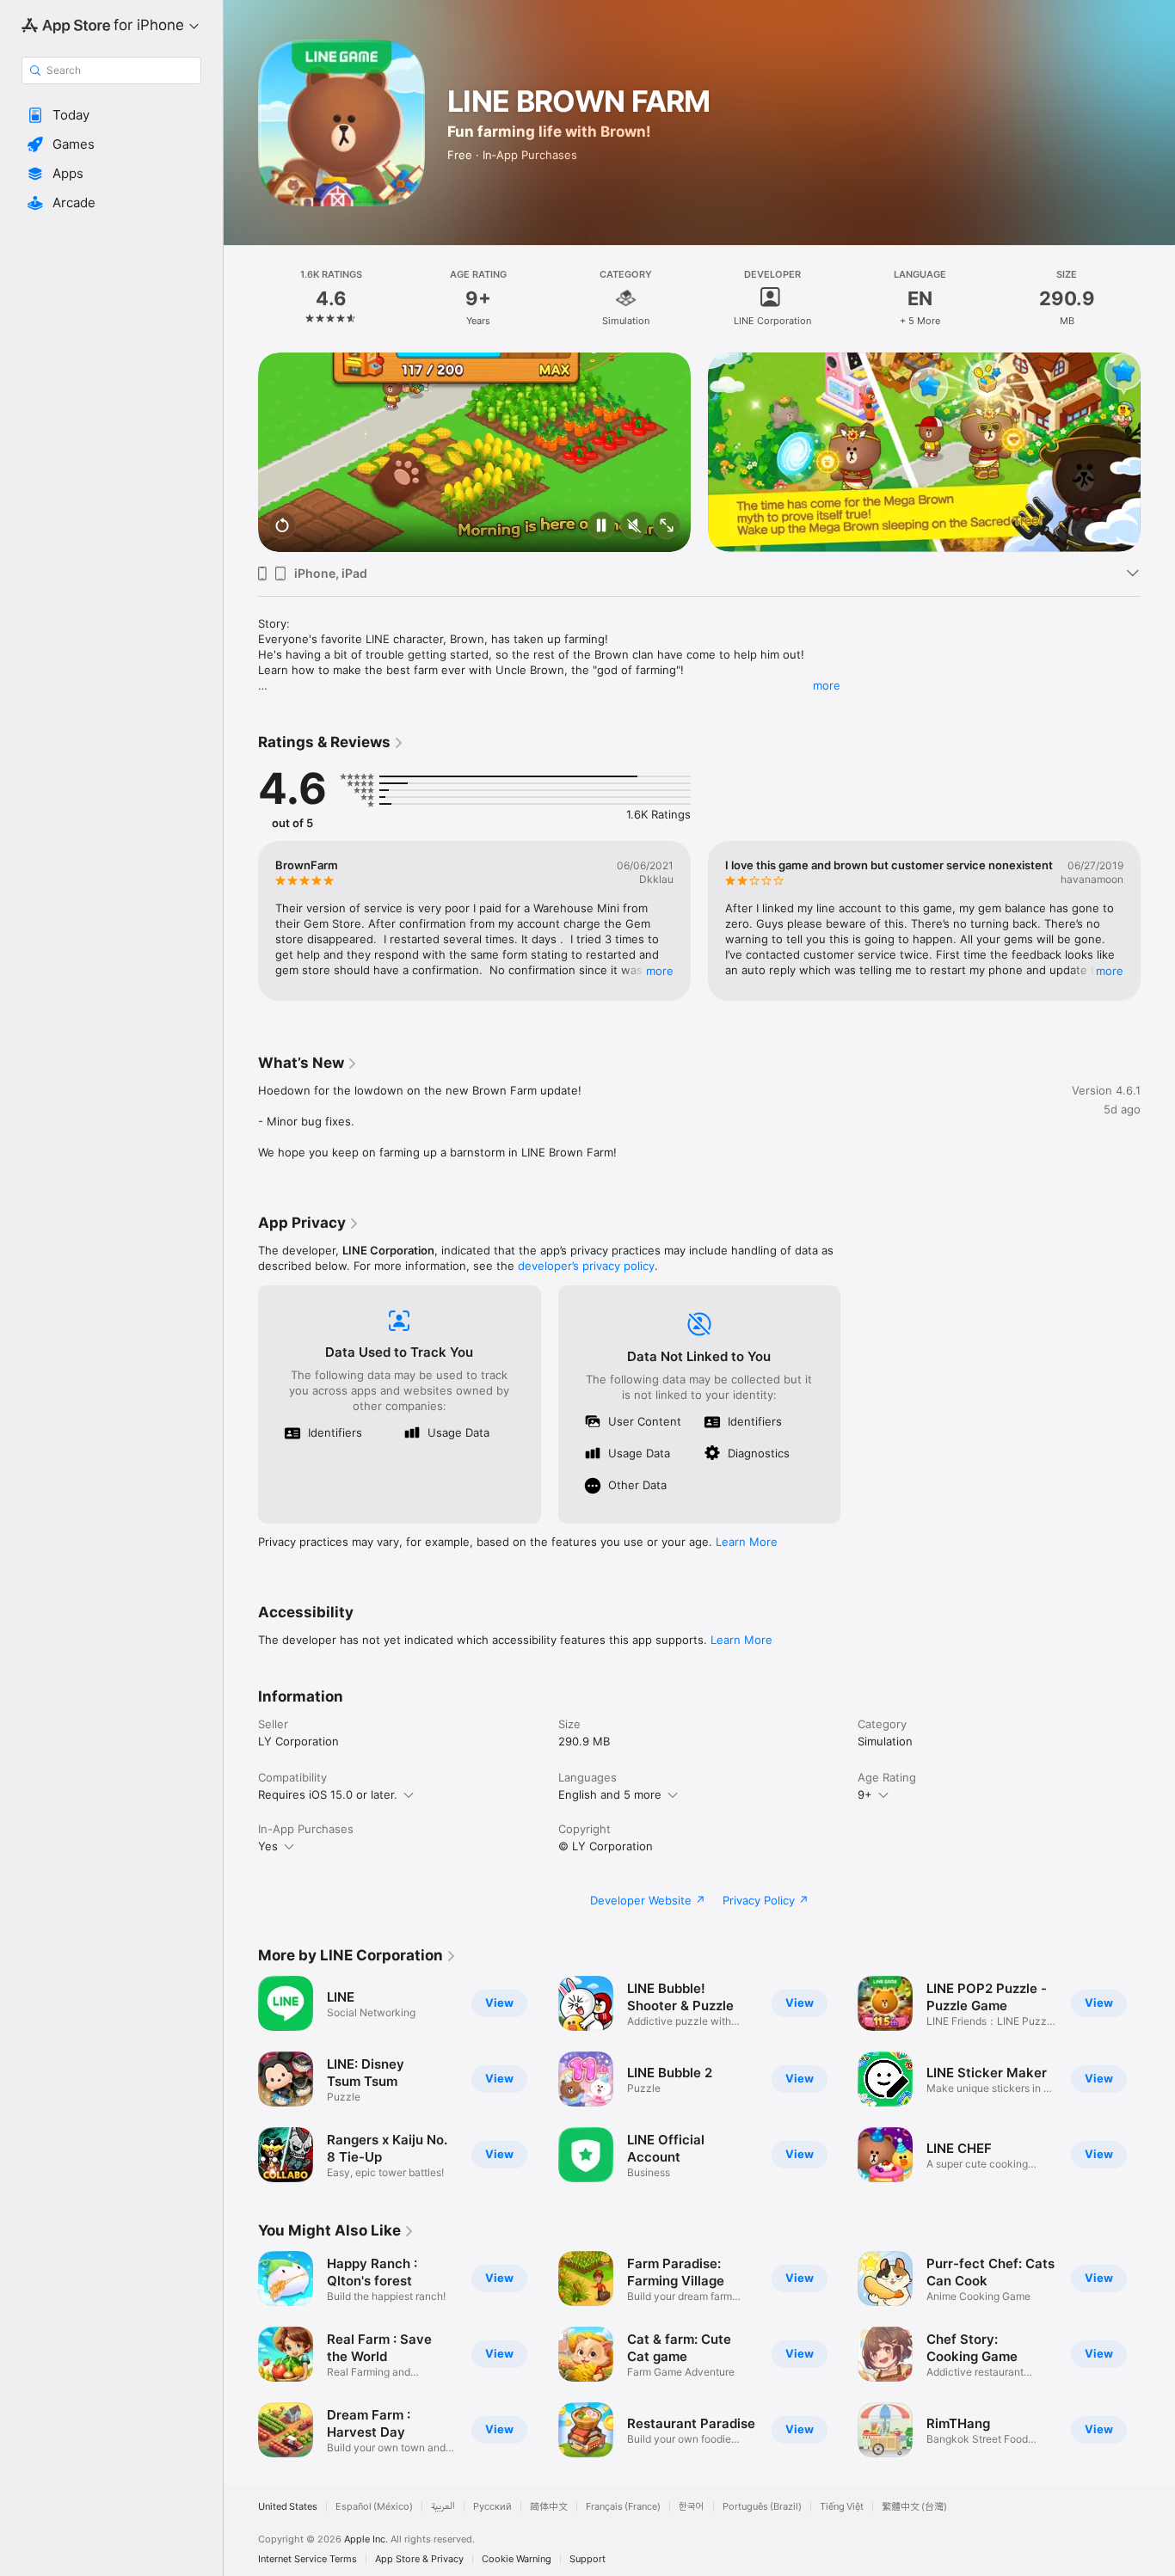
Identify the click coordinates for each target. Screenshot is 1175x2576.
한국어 (692, 2507)
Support (587, 2559)
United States (288, 2507)
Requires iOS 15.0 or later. (328, 1794)
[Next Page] (1158, 452)
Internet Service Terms (308, 2559)
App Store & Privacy (419, 2559)
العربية (443, 2507)
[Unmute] (634, 527)
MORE (660, 971)
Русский (492, 2507)
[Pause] (601, 527)
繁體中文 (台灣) (914, 2507)
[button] (111, 115)
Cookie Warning (517, 2559)
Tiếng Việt (842, 2507)
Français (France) (623, 2507)
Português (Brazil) (762, 2507)
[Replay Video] (282, 527)
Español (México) (374, 2507)
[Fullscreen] (667, 527)
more (827, 685)
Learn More (747, 1542)
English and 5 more (610, 1794)
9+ (865, 1794)
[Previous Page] (241, 452)
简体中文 (549, 2507)
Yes (268, 1846)
